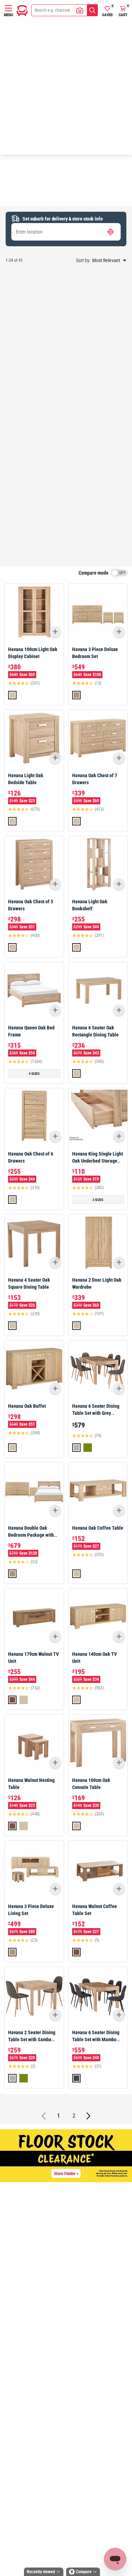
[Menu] (8, 8)
